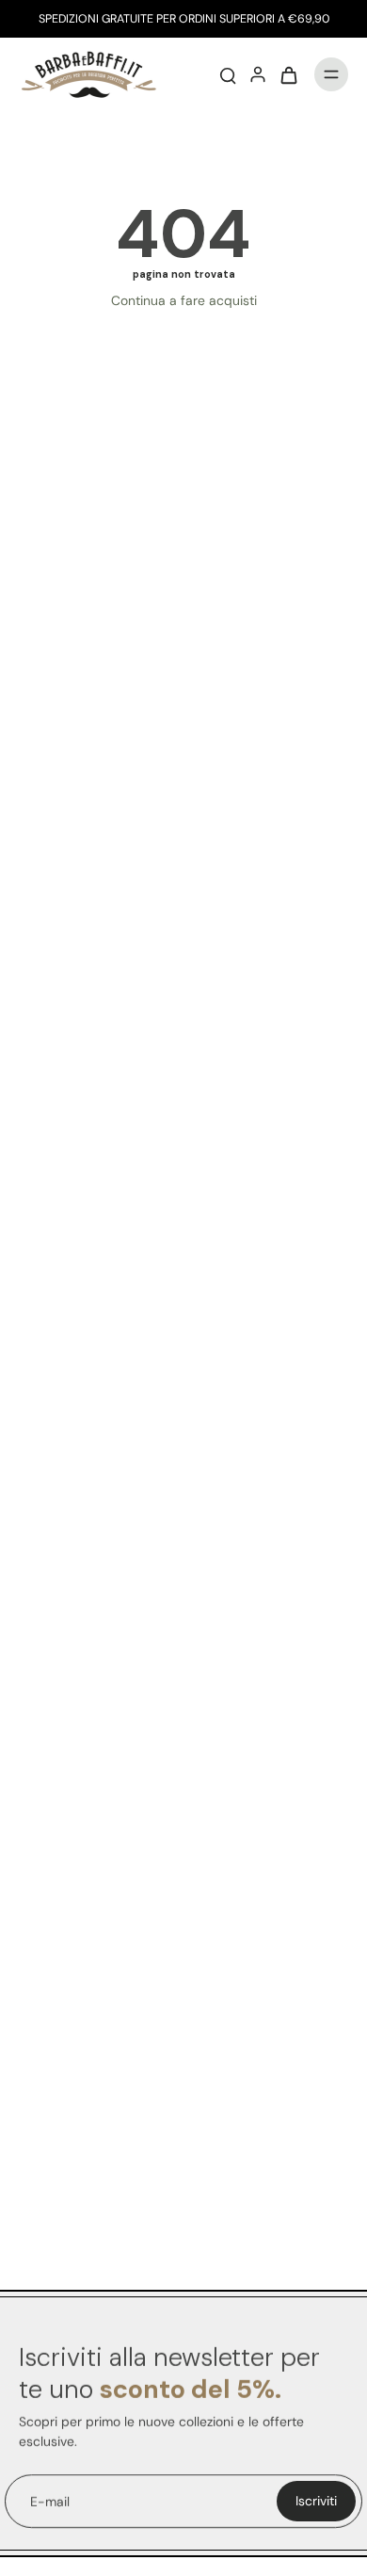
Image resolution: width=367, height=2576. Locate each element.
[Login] (258, 74)
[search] (228, 74)
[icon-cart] (288, 74)
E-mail (50, 2501)
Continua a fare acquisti (184, 300)
